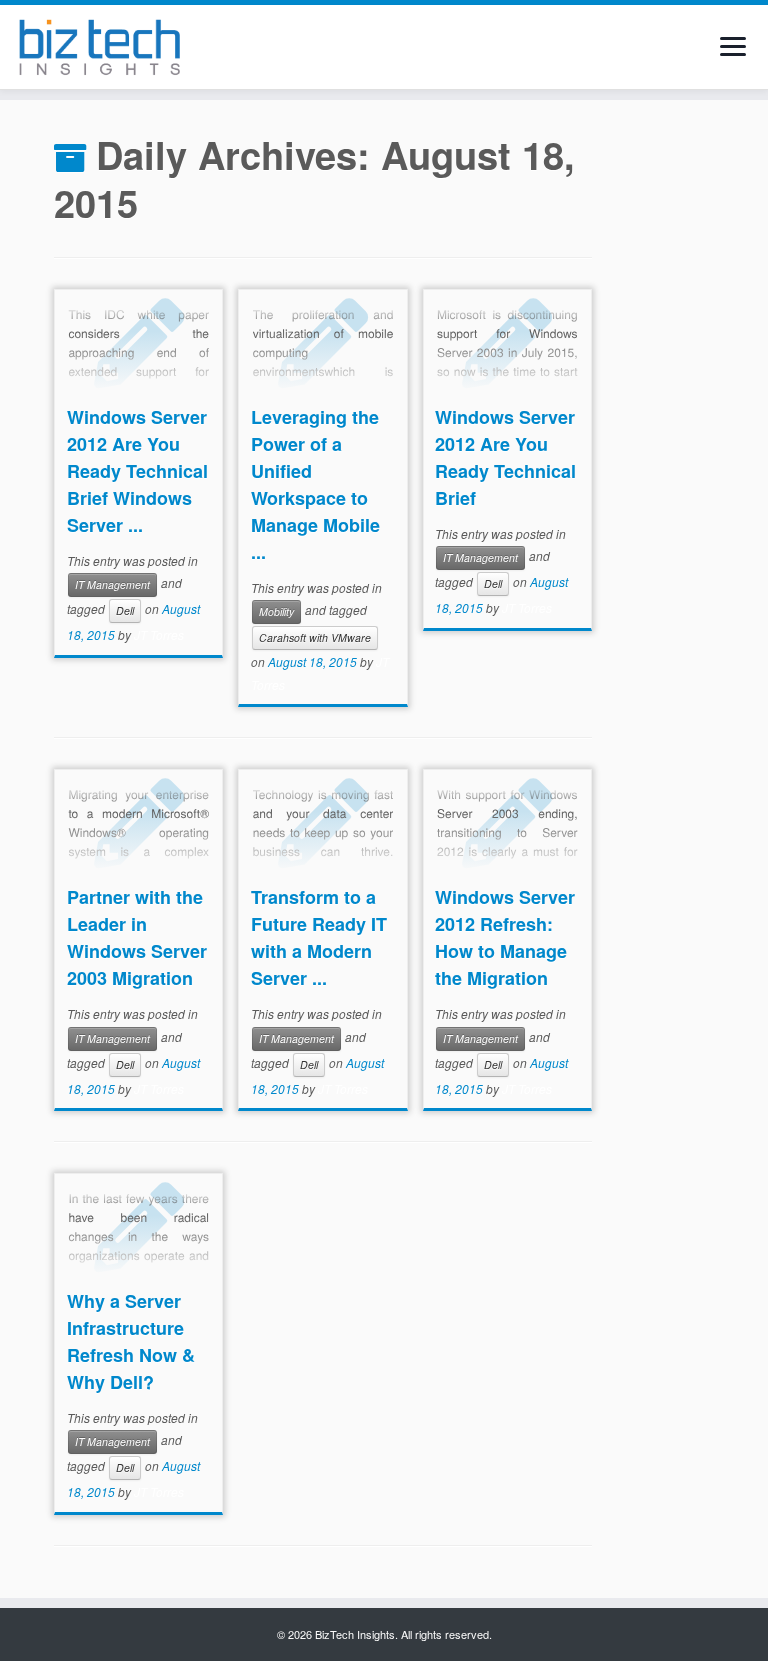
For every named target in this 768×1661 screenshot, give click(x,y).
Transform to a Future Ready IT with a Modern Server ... (319, 937)
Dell (125, 610)
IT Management (112, 584)
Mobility (276, 611)
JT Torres (159, 634)
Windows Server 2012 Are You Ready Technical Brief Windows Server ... (137, 471)
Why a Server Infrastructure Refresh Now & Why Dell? (131, 1341)
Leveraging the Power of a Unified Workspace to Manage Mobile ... (315, 484)
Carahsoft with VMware (315, 637)
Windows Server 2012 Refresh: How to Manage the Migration (505, 937)
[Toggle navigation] (733, 46)
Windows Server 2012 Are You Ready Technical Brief (505, 457)
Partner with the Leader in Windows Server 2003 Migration (137, 937)
